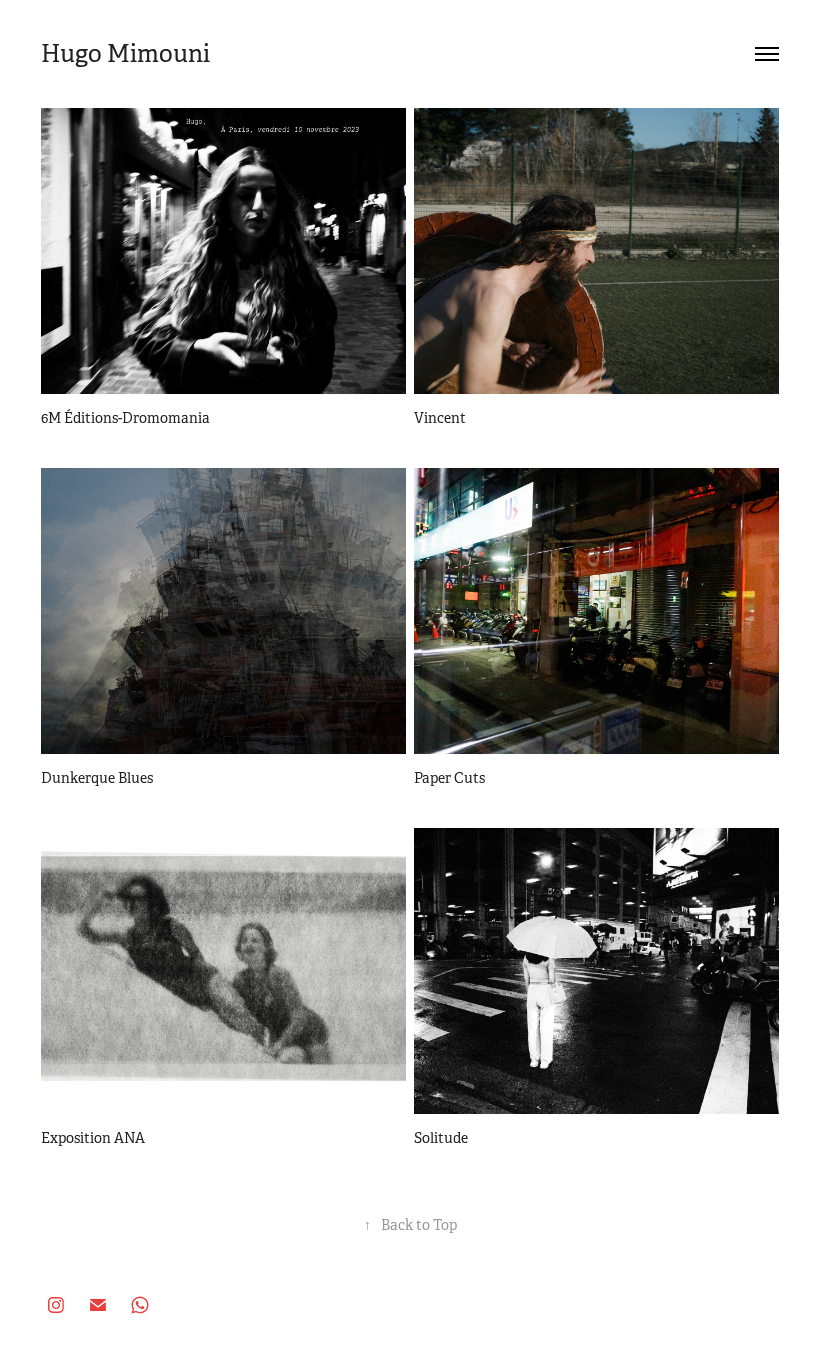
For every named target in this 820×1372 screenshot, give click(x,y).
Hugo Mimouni (128, 54)
